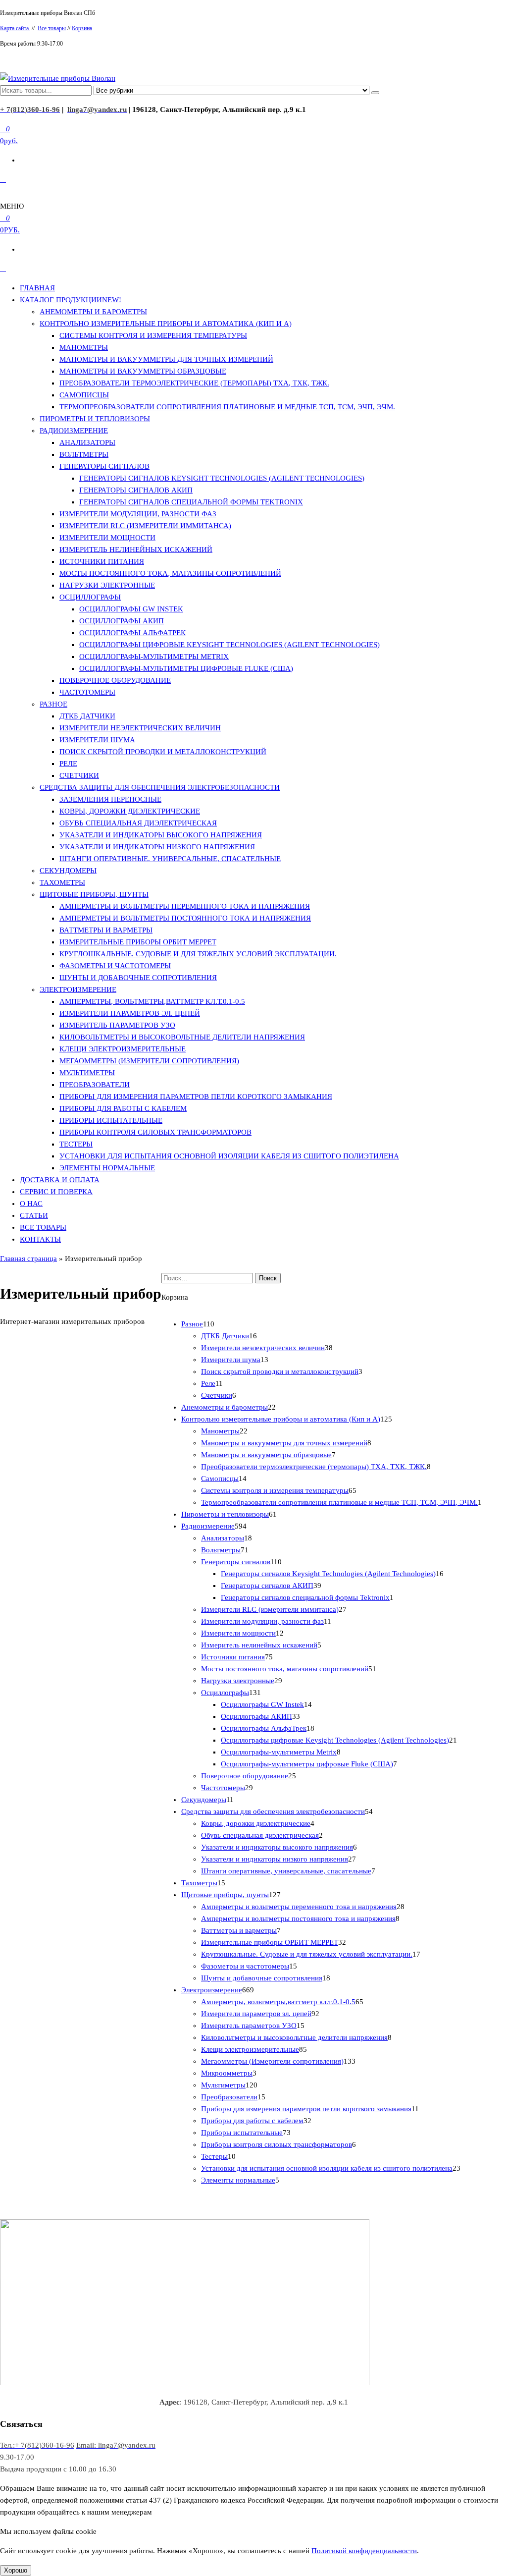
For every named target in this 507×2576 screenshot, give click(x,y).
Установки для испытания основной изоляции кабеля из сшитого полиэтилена (229, 1156)
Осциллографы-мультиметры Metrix (154, 657)
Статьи (34, 1215)
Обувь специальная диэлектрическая (138, 823)
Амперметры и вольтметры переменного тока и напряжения (185, 906)
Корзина (82, 28)
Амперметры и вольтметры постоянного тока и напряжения (185, 918)
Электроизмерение (78, 989)
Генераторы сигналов (104, 466)
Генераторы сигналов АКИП (136, 490)
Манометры (84, 347)
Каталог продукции (71, 300)
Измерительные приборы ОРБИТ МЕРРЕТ (138, 942)
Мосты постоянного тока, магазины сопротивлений (170, 573)
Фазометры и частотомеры (115, 966)
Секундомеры (68, 871)
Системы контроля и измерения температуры (153, 335)
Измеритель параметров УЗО (117, 1025)
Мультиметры (87, 1073)
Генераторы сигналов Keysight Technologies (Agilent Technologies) (222, 478)
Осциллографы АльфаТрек (132, 633)
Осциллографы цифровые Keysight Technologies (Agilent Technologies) (229, 645)
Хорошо (16, 2570)
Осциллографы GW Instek (131, 609)
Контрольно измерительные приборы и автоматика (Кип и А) (166, 324)
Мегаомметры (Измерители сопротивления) (149, 1061)
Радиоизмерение (74, 431)
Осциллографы (90, 597)
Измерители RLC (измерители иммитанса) (145, 526)
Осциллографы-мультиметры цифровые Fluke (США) (186, 668)
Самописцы (84, 395)
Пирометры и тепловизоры (95, 419)
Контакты (40, 1239)
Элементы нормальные (107, 1168)
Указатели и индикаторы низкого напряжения (157, 847)
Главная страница (28, 1259)
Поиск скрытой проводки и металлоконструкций (163, 752)
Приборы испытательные (111, 1120)
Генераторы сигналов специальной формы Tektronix (191, 502)
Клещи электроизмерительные (123, 1049)
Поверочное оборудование (115, 680)
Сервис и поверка (56, 1192)
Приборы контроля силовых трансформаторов (155, 1132)
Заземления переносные (110, 799)
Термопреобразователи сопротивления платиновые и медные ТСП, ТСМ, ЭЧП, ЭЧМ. (227, 407)
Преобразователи (95, 1085)
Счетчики (79, 775)
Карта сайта (15, 28)
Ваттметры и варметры (106, 930)
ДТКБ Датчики (87, 716)
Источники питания (102, 561)
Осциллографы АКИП (122, 621)
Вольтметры (84, 454)
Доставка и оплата (60, 1180)
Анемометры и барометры (93, 312)
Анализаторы (87, 442)
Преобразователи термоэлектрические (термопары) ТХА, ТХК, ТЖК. (194, 383)
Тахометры (62, 882)
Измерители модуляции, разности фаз (138, 514)
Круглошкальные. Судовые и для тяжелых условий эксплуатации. (198, 954)
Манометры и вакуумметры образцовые (143, 371)
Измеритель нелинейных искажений (136, 549)
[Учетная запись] (3, 179)
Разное (53, 704)
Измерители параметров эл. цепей (130, 1013)
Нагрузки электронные (107, 585)
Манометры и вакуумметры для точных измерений (166, 359)
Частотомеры (87, 692)
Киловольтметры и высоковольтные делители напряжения (182, 1037)
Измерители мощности (107, 538)
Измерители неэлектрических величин (140, 728)
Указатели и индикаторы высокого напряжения (161, 835)
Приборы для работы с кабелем (123, 1108)
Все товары (52, 28)
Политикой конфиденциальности (364, 2551)
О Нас (31, 1204)
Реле (68, 764)
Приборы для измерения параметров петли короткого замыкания (196, 1096)
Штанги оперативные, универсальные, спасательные (170, 859)
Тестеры (76, 1144)
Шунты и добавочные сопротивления (138, 978)
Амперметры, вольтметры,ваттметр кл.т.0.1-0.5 (152, 1001)
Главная (37, 288)
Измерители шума (97, 740)
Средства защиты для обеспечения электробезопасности (160, 787)
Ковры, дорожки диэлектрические (130, 811)
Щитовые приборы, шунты (94, 894)
